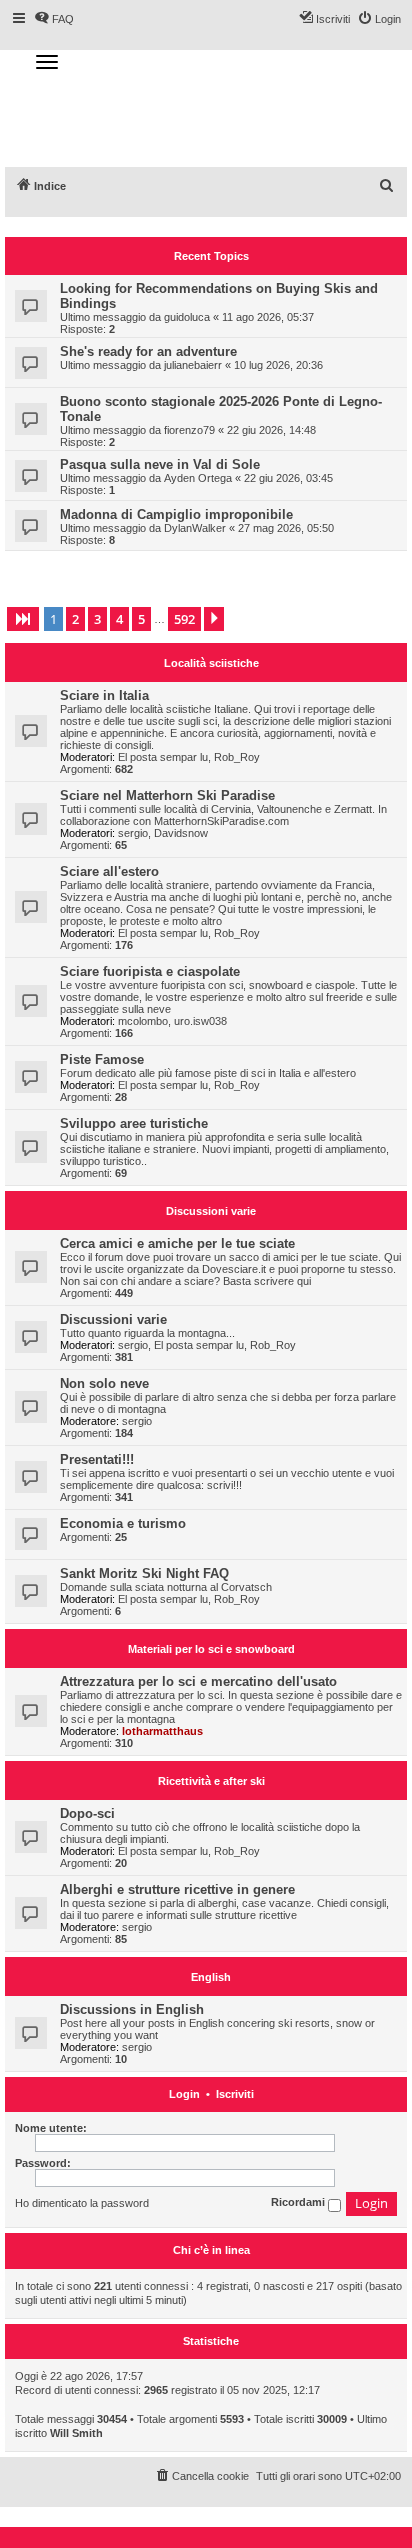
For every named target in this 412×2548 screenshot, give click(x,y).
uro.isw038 (200, 1021)
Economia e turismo (123, 1523)
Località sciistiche (211, 663)
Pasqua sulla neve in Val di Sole (160, 464)
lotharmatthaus (162, 1731)
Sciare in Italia (104, 695)
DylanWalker (195, 528)
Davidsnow (181, 833)
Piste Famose (102, 1059)
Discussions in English (132, 2009)
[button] (23, 619)
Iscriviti (235, 2094)
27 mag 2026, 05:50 (286, 528)
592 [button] (184, 619)
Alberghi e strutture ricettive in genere (177, 1889)
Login (184, 2094)
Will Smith (76, 2433)
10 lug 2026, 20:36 (278, 365)
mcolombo (143, 1021)
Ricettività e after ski (211, 1781)
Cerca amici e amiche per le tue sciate (177, 1243)
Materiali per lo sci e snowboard (211, 1649)
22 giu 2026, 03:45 (288, 478)
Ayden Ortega (198, 478)
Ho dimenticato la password (82, 2203)
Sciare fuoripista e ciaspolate (150, 971)
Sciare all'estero (109, 871)
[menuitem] (387, 186)
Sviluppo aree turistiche (134, 1123)
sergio (133, 833)
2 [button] (75, 619)
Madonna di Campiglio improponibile (176, 514)
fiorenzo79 (189, 430)
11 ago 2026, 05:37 (268, 317)
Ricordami (299, 2203)
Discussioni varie (211, 1211)
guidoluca (187, 317)
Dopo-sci (87, 1813)
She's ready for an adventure (148, 351)
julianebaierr (193, 365)
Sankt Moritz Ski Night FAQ (144, 1573)
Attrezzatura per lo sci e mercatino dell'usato (198, 1681)
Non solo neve (104, 1383)
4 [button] (119, 619)
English (211, 1977)
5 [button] (141, 619)
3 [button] (97, 619)
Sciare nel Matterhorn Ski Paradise (167, 795)
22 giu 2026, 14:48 (271, 430)
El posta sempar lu (163, 757)
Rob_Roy (237, 757)
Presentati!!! (97, 1459)
